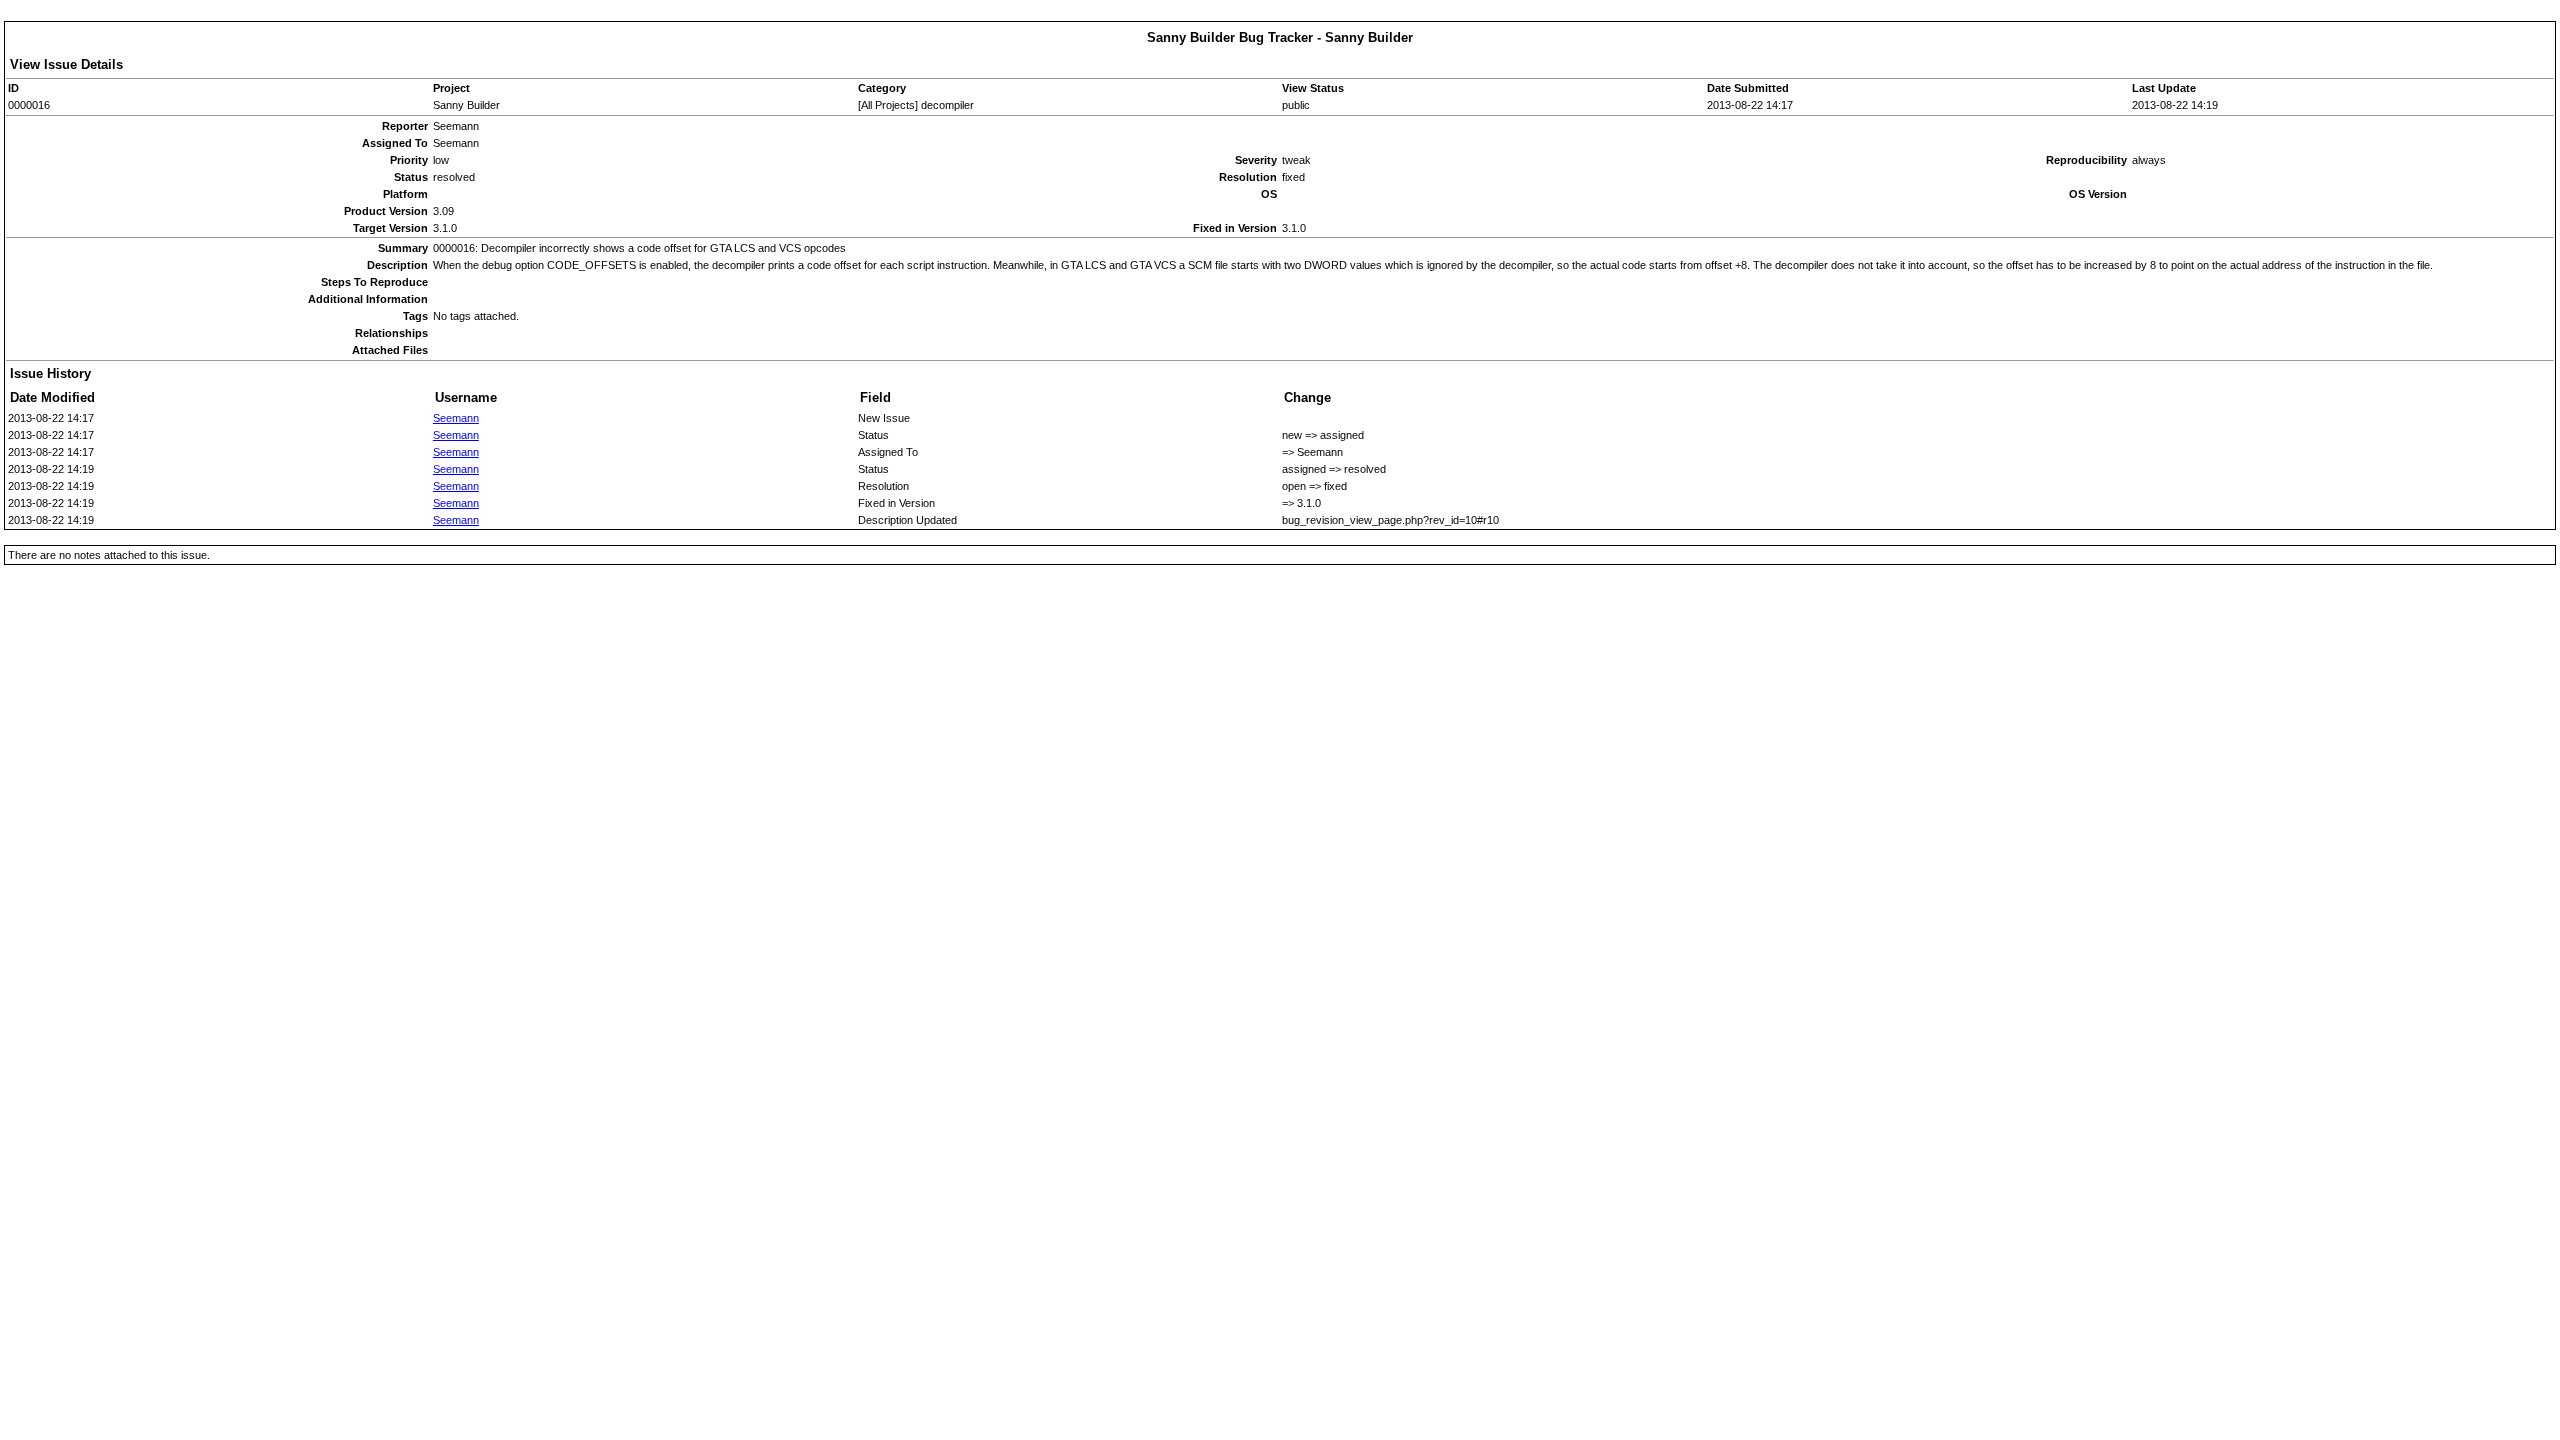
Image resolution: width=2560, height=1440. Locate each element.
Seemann (456, 418)
